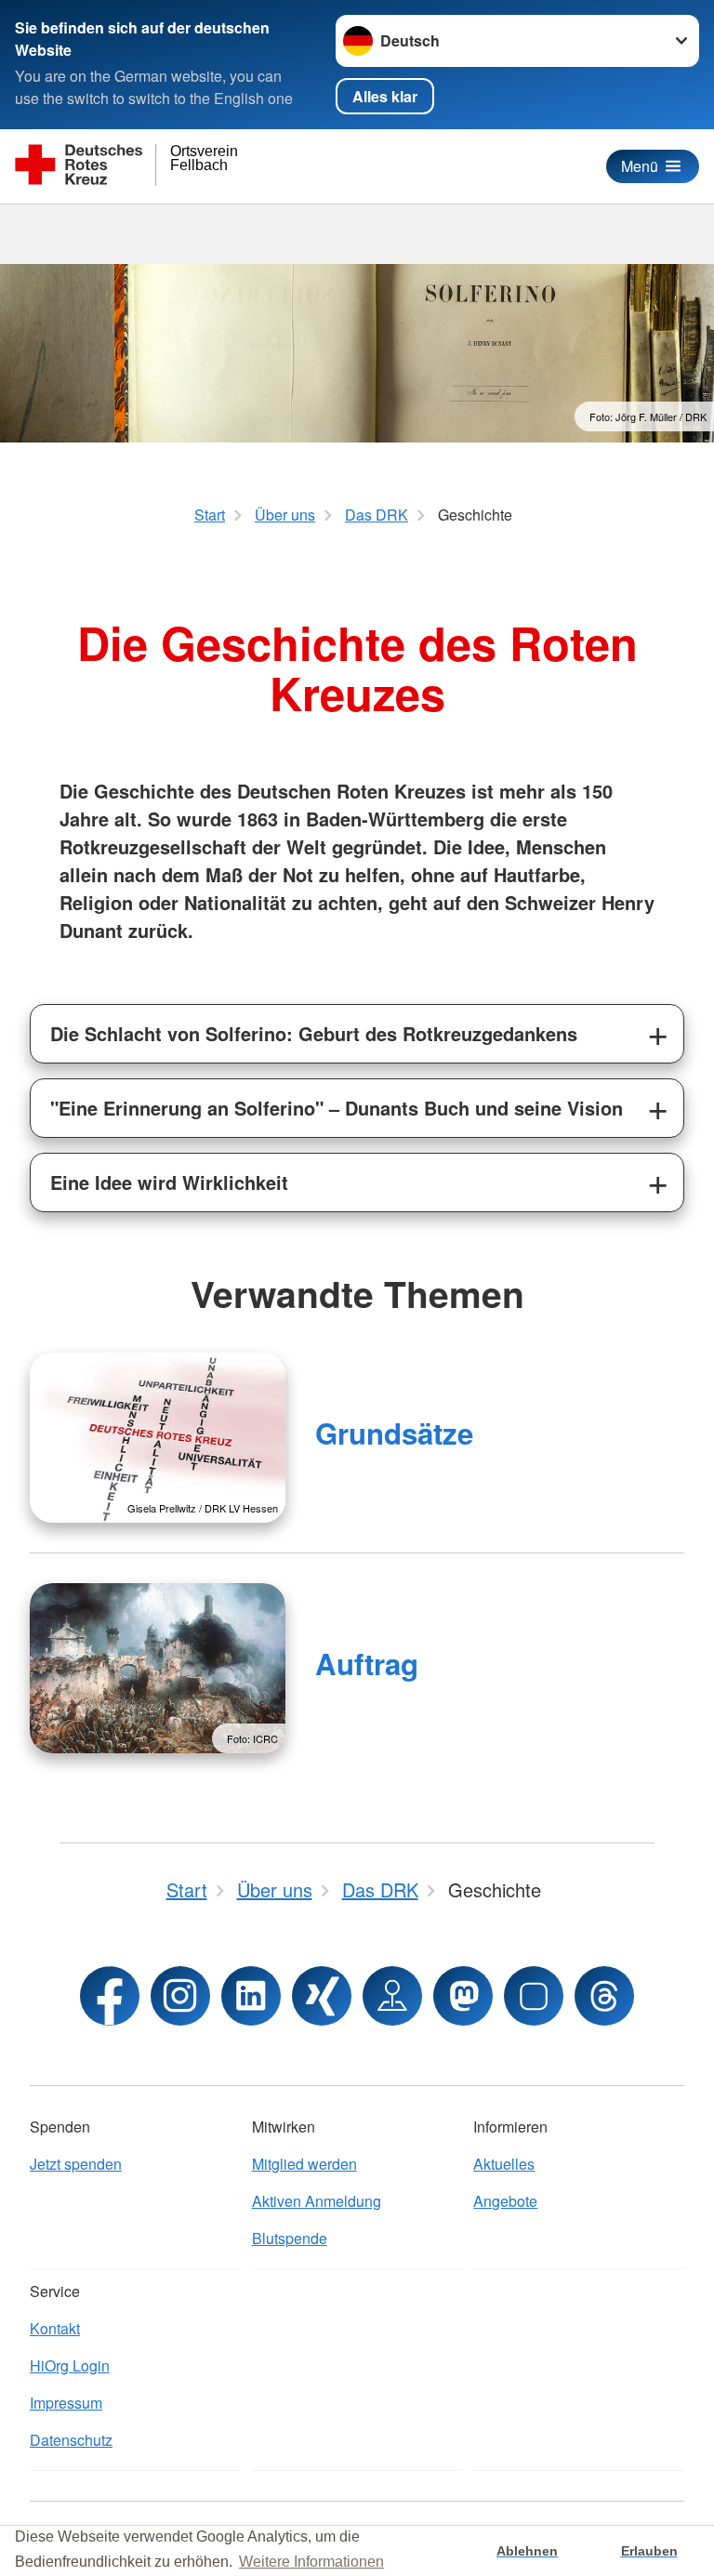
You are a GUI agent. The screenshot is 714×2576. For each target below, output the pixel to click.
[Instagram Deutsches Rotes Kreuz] (180, 1996)
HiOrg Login (70, 2365)
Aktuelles (504, 2164)
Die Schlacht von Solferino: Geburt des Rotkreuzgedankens (314, 1033)
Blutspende (290, 2238)
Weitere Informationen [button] (311, 2562)
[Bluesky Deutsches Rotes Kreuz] (534, 1996)
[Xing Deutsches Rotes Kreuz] (322, 1996)
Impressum (66, 2403)
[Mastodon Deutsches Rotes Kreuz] (463, 1996)
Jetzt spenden (76, 2164)
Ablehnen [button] (527, 2551)
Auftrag (367, 1664)
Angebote (505, 2201)
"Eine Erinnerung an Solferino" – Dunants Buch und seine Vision (337, 1108)
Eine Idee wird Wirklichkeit (169, 1182)
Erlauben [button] (649, 2551)
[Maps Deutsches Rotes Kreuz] (392, 1996)
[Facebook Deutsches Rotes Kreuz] (110, 1996)
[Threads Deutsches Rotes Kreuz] (604, 1996)
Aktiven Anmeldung (317, 2201)
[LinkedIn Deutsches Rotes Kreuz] (251, 1996)
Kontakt (55, 2328)
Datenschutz (71, 2440)
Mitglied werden (304, 2164)
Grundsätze (394, 1433)
